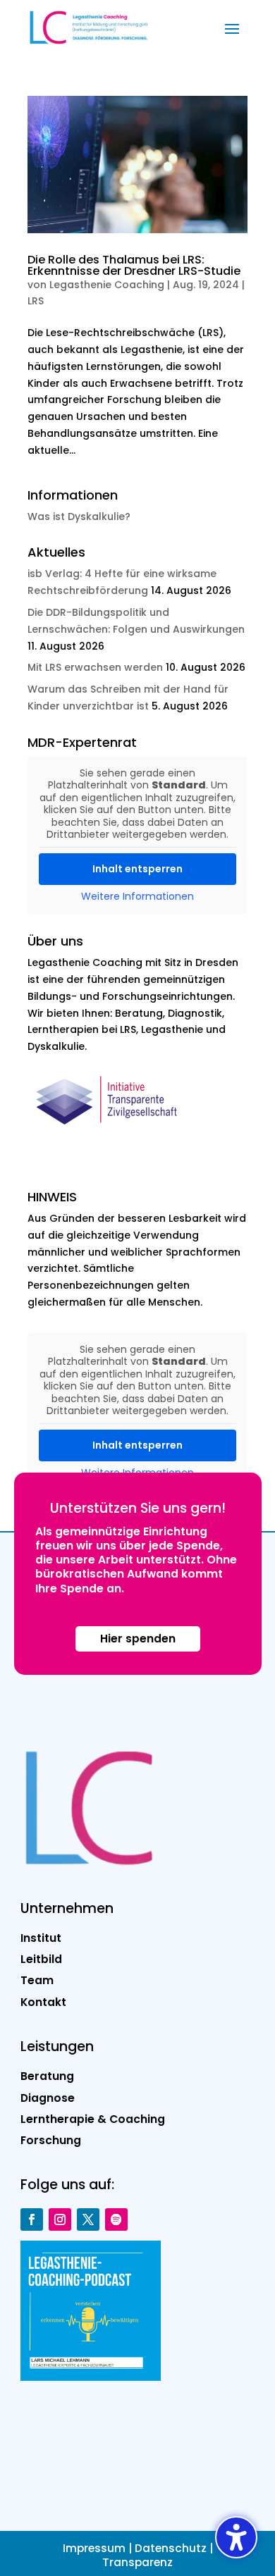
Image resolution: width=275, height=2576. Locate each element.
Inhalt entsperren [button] (137, 869)
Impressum (94, 2548)
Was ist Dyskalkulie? (79, 516)
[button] (232, 28)
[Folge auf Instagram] (60, 2219)
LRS (36, 301)
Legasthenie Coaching (107, 285)
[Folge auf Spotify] (116, 2219)
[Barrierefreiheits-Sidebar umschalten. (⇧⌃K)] (236, 2537)
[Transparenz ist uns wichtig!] (111, 1134)
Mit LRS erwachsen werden (95, 667)
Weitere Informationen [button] (137, 897)
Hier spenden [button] (138, 1639)
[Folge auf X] (88, 2219)
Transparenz (137, 2562)
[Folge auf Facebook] (32, 2219)
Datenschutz (171, 2548)
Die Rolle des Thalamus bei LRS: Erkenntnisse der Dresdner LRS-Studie (134, 265)
